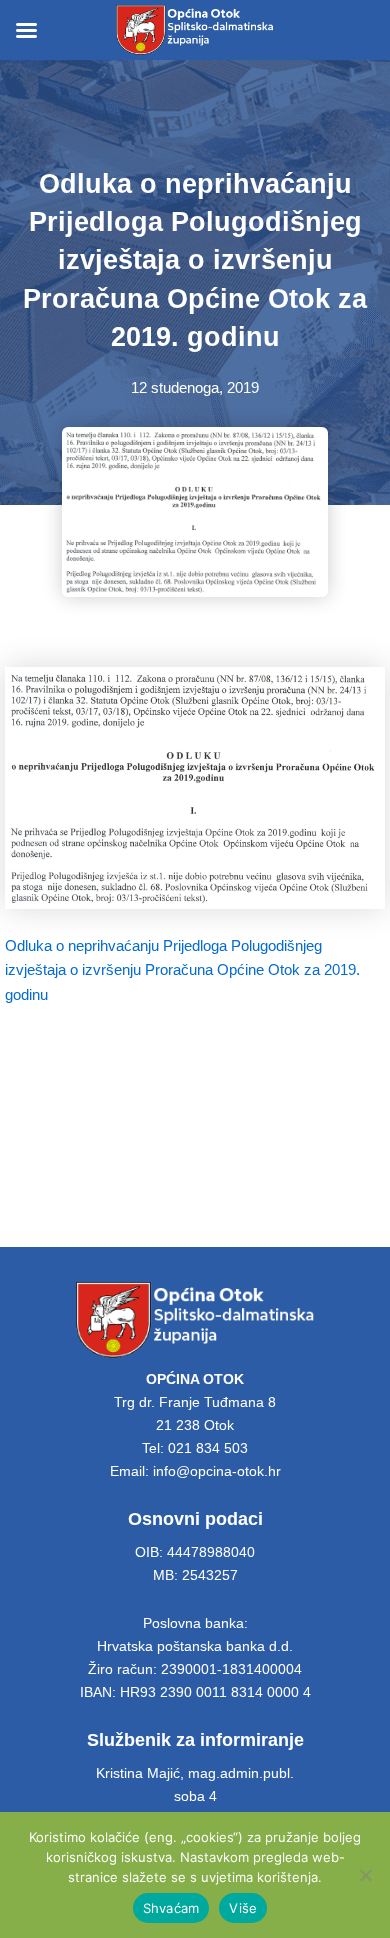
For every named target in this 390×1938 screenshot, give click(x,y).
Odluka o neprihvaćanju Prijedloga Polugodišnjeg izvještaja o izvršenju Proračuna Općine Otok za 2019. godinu (182, 970)
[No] (365, 1875)
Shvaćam (171, 1908)
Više (243, 1908)
